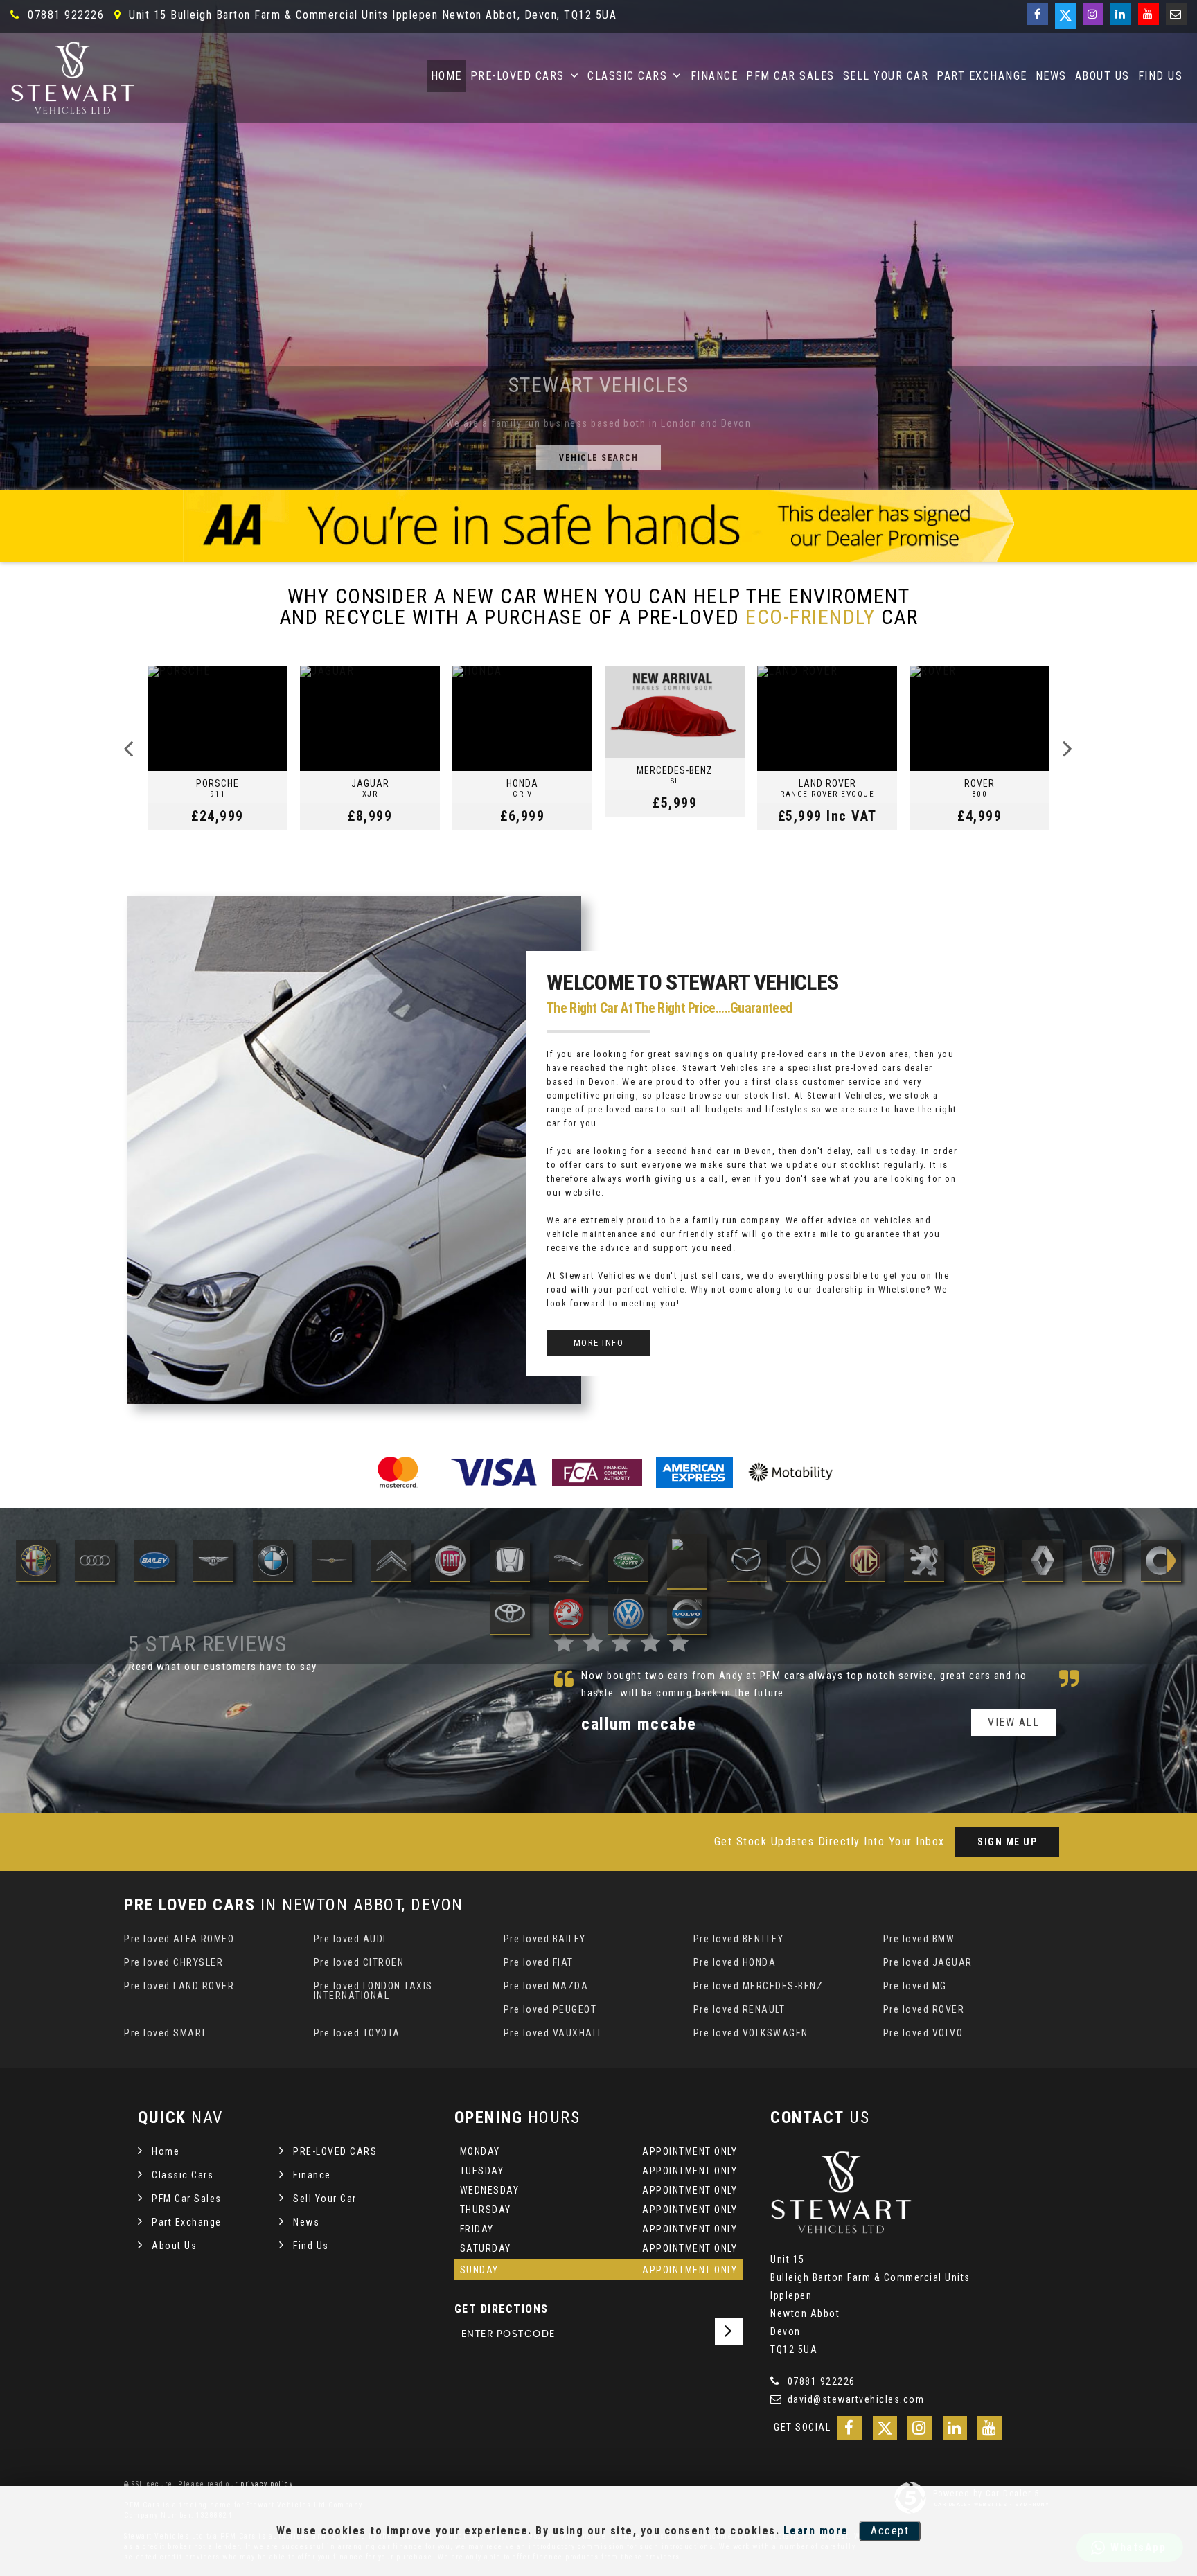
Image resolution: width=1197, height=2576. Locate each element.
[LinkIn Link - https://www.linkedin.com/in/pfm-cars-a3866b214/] (1121, 14)
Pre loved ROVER (924, 2009)
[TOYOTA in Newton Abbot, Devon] (510, 1616)
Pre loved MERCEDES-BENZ (759, 1986)
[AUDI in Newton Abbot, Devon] (95, 1562)
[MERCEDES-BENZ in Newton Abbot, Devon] (806, 1562)
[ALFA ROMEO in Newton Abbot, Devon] (36, 1562)
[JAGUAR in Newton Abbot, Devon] (569, 1562)
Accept (890, 2531)
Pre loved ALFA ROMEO (179, 1939)
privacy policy (267, 2484)
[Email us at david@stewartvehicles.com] (1176, 14)
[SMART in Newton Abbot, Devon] (1161, 1562)
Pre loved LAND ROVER (179, 1986)
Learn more (816, 2531)
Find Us (1161, 76)
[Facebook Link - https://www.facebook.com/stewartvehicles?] (1038, 14)
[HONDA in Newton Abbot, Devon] (510, 1562)
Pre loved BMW (919, 1939)
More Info (599, 1343)
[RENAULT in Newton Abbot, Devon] (1043, 1562)
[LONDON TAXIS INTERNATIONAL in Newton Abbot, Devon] (687, 1562)
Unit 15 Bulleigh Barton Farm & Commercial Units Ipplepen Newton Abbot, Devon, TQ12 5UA (371, 15)
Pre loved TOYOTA (357, 2033)
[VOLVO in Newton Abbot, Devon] (687, 1616)
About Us (1102, 76)
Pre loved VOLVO (923, 2033)
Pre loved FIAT (539, 1962)
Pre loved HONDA (735, 1962)
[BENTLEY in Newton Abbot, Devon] (213, 1562)
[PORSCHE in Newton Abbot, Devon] (984, 1562)
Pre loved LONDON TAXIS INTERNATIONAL (373, 1991)
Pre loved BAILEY (545, 1939)
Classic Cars (627, 76)
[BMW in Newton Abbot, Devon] (273, 1562)
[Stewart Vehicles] (73, 78)
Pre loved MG (915, 1986)
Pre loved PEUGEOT (550, 2009)
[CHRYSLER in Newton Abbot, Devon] (332, 1562)
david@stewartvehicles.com (854, 2399)
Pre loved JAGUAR (928, 1962)
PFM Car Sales (790, 76)
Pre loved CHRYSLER (174, 1962)
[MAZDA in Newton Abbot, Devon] (747, 1562)
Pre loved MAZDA (546, 1986)
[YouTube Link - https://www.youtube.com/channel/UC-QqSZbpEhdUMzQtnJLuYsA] (1149, 14)
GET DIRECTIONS (502, 2309)
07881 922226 (64, 15)
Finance (715, 76)
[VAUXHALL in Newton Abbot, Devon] (569, 1616)
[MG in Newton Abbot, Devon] (865, 1562)
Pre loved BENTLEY (739, 1939)
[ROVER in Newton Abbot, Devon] (1102, 1562)
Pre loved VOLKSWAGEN (751, 2033)
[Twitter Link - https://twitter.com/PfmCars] (1065, 16)
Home (446, 76)
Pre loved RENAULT (739, 2009)
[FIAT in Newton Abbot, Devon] (450, 1562)
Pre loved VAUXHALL (553, 2033)
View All (1013, 1705)
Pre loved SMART (166, 2033)
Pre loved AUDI (350, 1939)
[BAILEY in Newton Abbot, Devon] (154, 1562)
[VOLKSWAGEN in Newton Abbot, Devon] (628, 1616)
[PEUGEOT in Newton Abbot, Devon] (924, 1562)
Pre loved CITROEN (359, 1962)
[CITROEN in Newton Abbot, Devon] (391, 1562)
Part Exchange (982, 76)
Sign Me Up (1007, 1842)
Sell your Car (886, 76)
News (1051, 76)
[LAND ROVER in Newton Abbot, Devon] (628, 1562)
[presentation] (129, 748)
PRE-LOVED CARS (517, 76)
